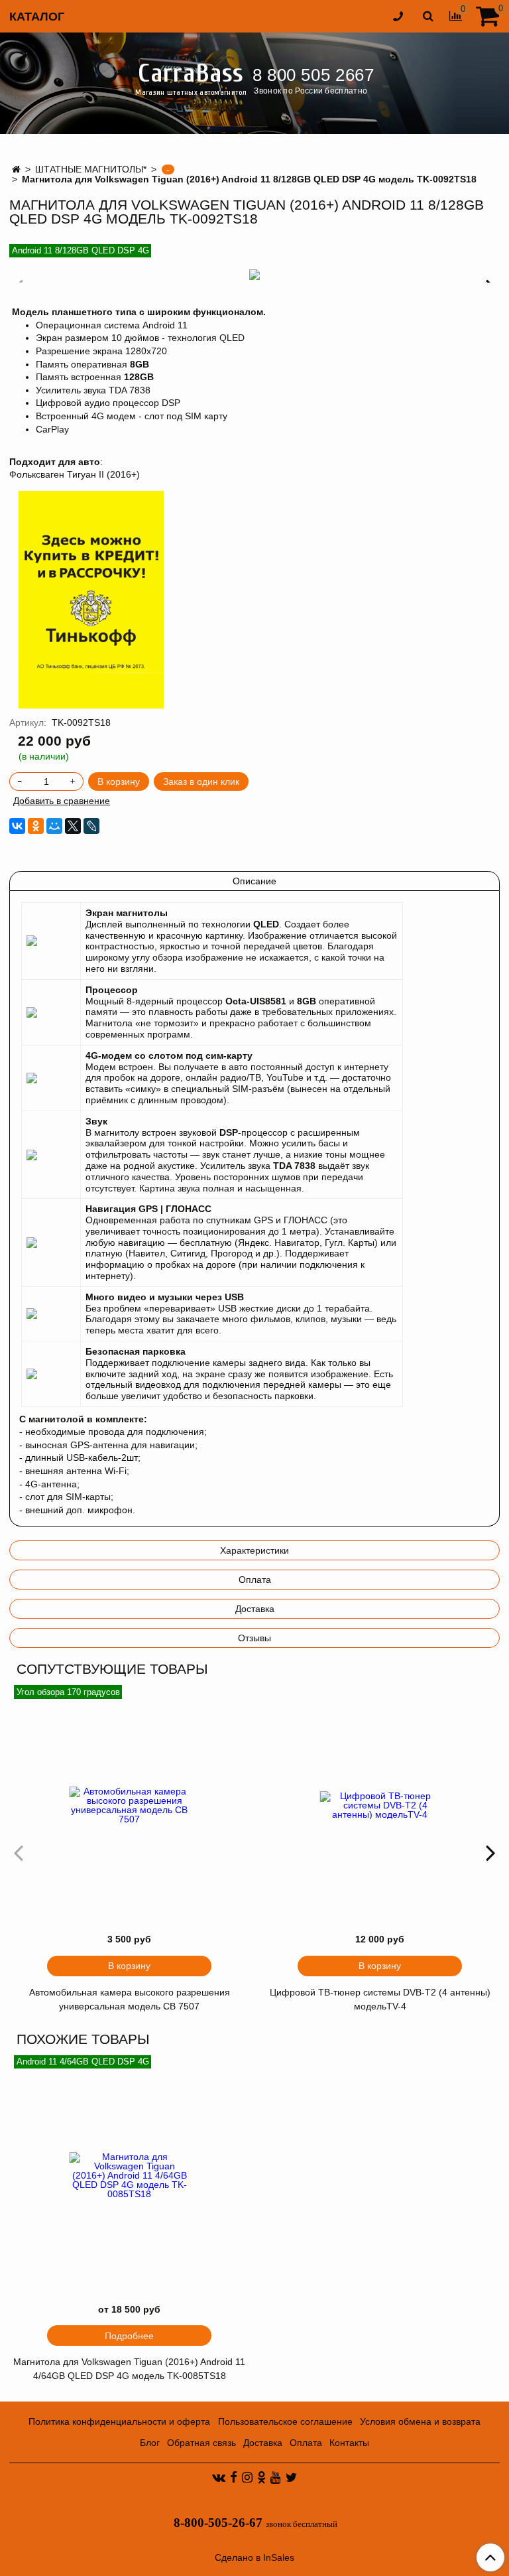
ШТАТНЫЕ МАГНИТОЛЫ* (91, 169)
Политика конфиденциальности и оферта (119, 2421)
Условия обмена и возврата (420, 2421)
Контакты (349, 2443)
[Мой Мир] (54, 826)
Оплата (255, 1580)
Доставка (255, 1609)
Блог (150, 2443)
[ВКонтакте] (17, 826)
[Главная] (16, 169)
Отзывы (254, 1638)
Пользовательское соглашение (285, 2421)
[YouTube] (276, 2477)
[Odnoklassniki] (261, 2477)
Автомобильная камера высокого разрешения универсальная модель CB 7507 (130, 1999)
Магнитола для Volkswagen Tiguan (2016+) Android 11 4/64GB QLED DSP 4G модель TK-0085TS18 (129, 2369)
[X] (73, 826)
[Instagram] (247, 2477)
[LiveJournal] (91, 826)
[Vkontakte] (219, 2477)
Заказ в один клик (201, 781)
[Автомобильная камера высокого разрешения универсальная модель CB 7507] (129, 1805)
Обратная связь (201, 2443)
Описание (254, 881)
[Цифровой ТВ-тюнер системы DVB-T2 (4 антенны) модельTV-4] (380, 1805)
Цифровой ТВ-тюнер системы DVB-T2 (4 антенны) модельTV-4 (380, 1999)
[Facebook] (234, 2477)
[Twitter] (291, 2477)
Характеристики (254, 1550)
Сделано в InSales (254, 2557)
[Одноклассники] (36, 826)
